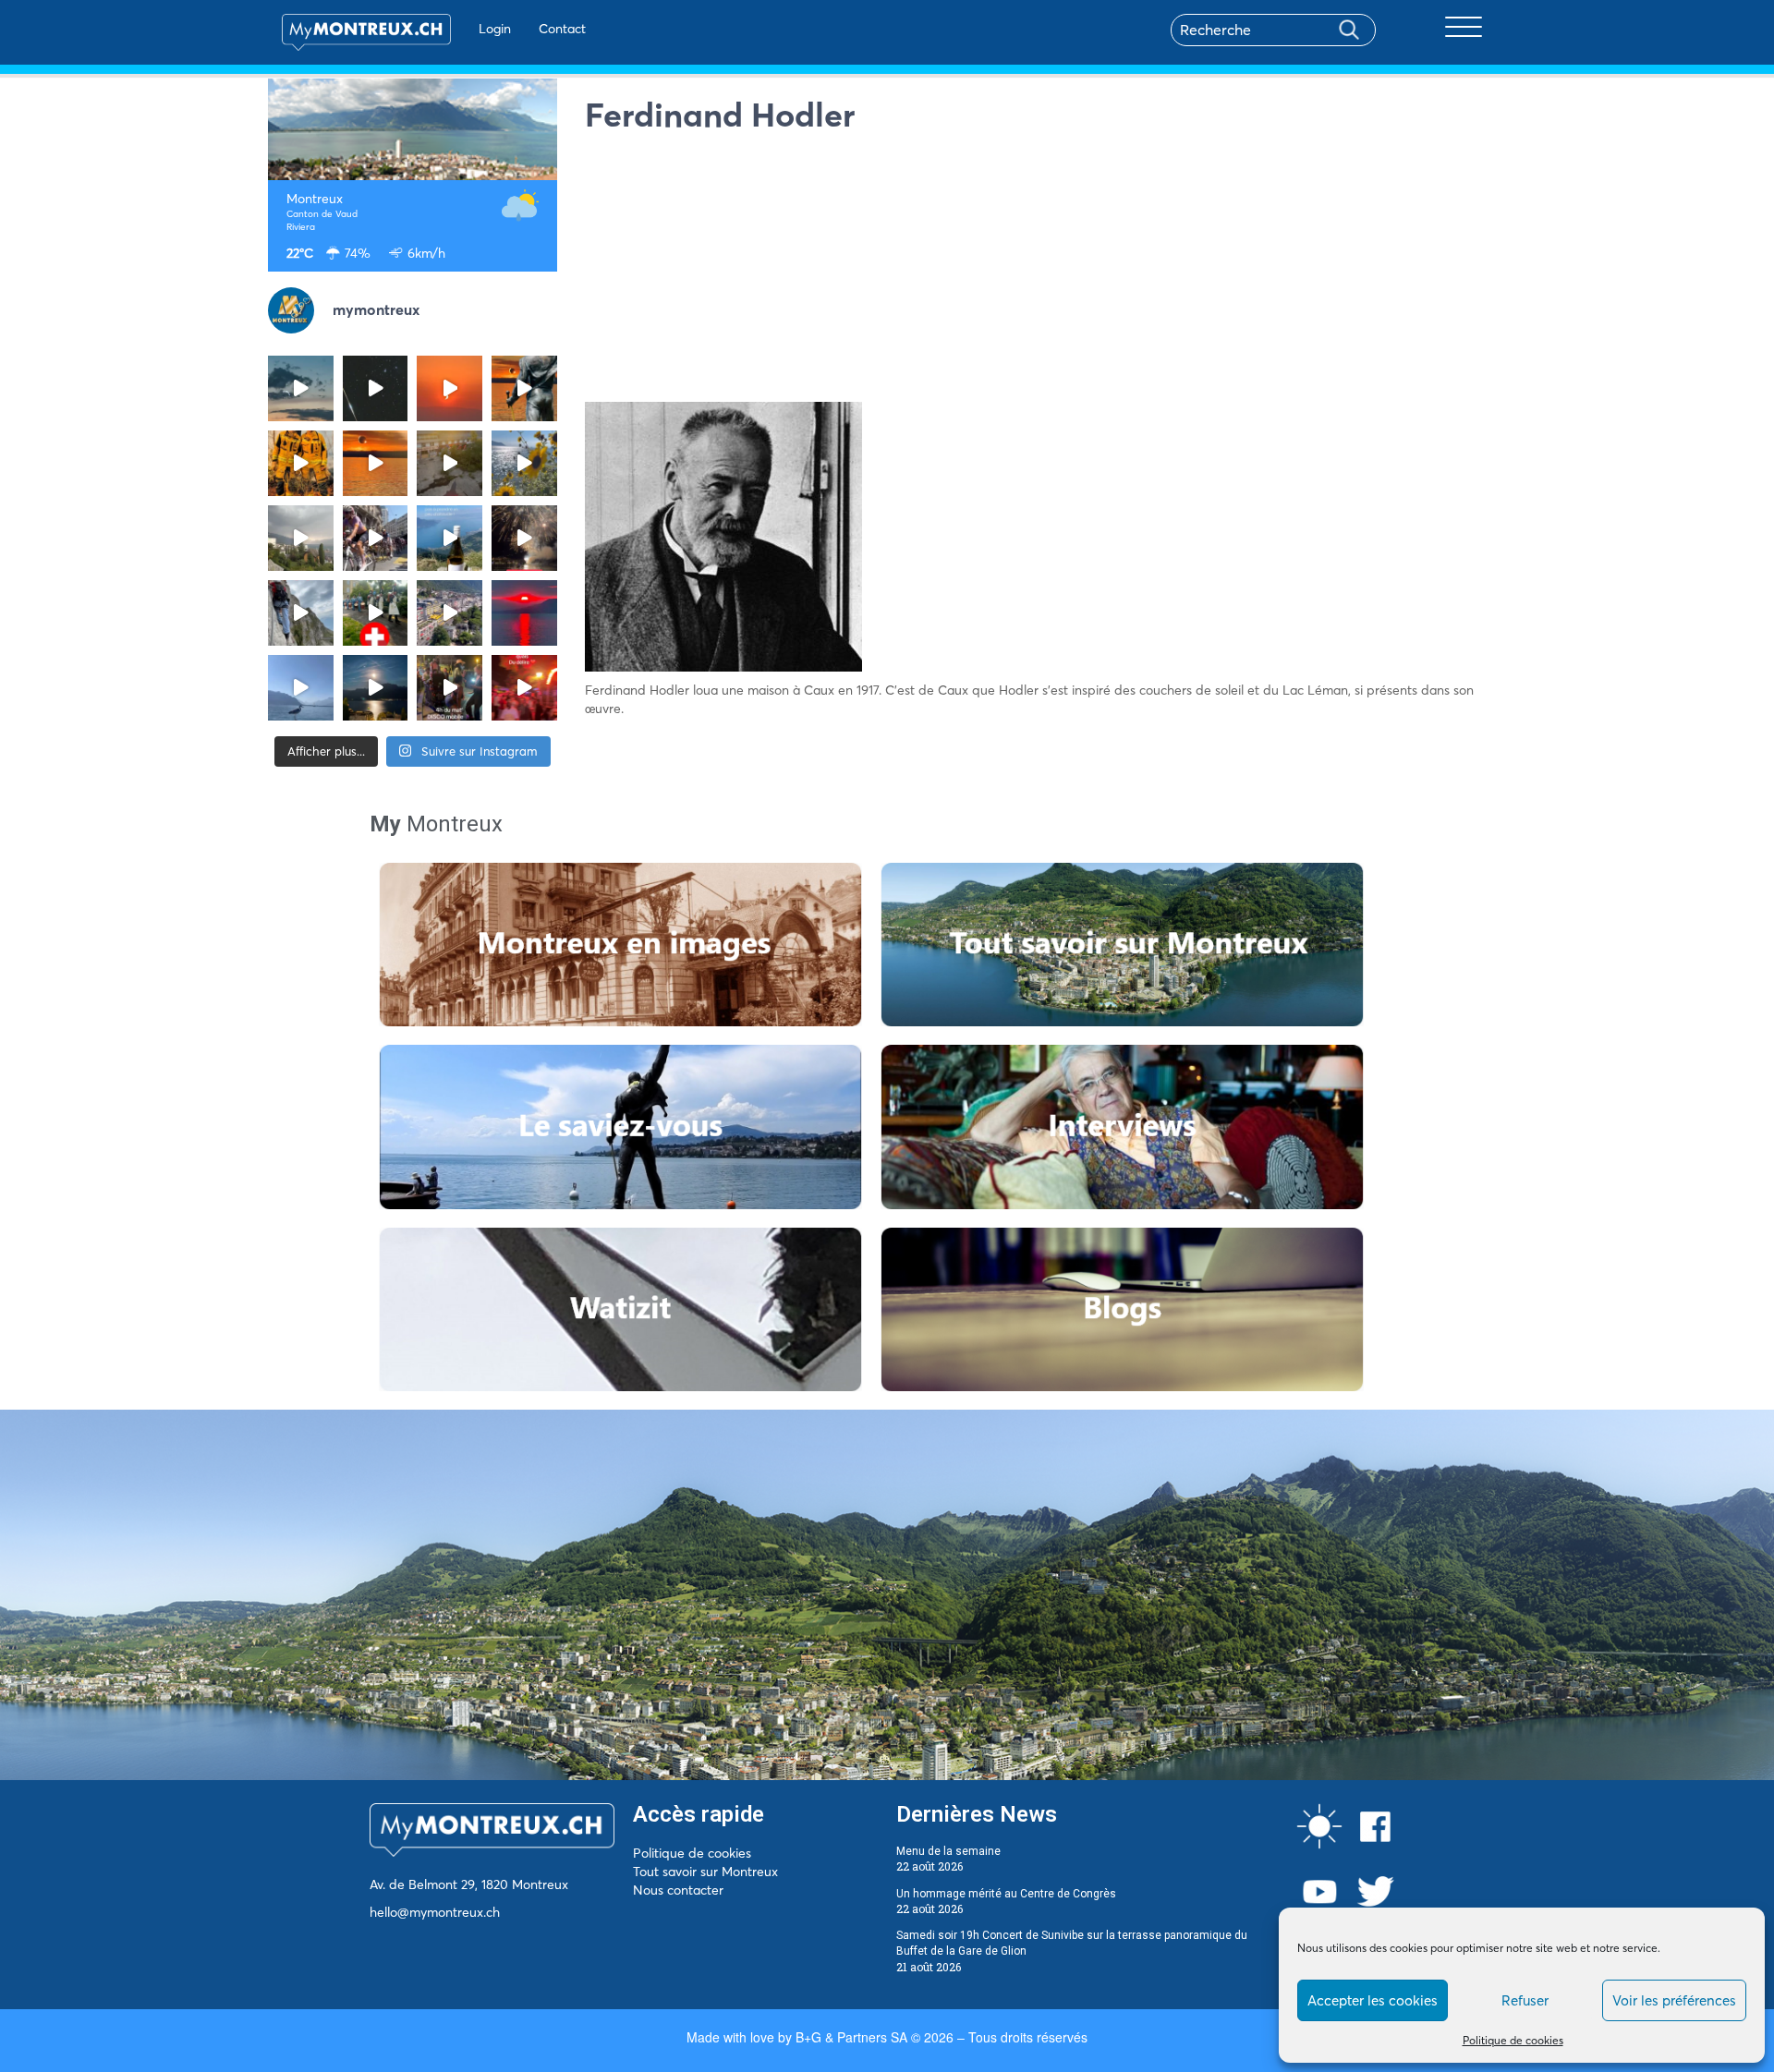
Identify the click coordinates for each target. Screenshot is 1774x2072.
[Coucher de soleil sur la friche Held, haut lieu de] (450, 463)
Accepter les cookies (1373, 2000)
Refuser (1525, 2000)
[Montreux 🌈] (524, 688)
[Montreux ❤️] (450, 688)
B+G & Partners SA (851, 2037)
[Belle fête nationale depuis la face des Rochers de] (301, 613)
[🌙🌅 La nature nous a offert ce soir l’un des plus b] (450, 388)
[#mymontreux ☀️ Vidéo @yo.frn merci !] (450, 613)
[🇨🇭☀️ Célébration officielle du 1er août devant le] (376, 613)
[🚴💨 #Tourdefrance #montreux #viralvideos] (376, 538)
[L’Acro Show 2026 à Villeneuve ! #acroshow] (301, 388)
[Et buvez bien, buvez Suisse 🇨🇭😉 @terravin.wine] (450, 538)
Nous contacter (678, 1890)
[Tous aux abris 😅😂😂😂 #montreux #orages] (301, 538)
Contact (562, 29)
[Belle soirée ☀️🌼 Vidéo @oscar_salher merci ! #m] (524, 463)
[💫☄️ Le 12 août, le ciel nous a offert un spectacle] (376, 388)
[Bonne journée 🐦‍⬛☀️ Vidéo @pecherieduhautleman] (301, 688)
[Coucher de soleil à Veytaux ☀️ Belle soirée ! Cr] (524, 613)
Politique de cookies (1513, 2040)
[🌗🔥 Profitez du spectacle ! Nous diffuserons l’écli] (524, 388)
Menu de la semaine (948, 1851)
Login (495, 29)
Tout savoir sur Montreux (705, 1872)
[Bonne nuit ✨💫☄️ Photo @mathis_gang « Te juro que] (376, 688)
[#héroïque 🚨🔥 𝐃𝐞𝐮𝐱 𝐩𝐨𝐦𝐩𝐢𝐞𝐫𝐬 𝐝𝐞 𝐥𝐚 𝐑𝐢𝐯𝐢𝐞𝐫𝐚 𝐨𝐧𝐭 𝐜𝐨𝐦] (301, 463)
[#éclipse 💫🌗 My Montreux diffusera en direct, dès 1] (376, 463)
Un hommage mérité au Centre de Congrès (1006, 1894)
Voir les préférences (1674, 2000)
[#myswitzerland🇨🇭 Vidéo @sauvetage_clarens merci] (524, 538)
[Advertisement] (1046, 273)
